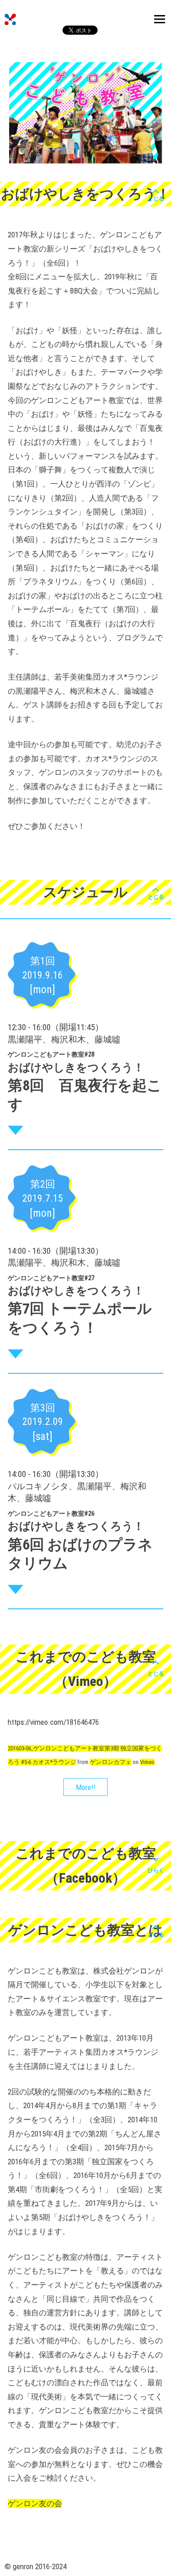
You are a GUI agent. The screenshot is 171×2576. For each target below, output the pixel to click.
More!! (86, 1787)
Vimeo (147, 1762)
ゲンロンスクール (10, 19)
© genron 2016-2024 (36, 2566)
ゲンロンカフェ (111, 1762)
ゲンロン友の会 (35, 2503)
